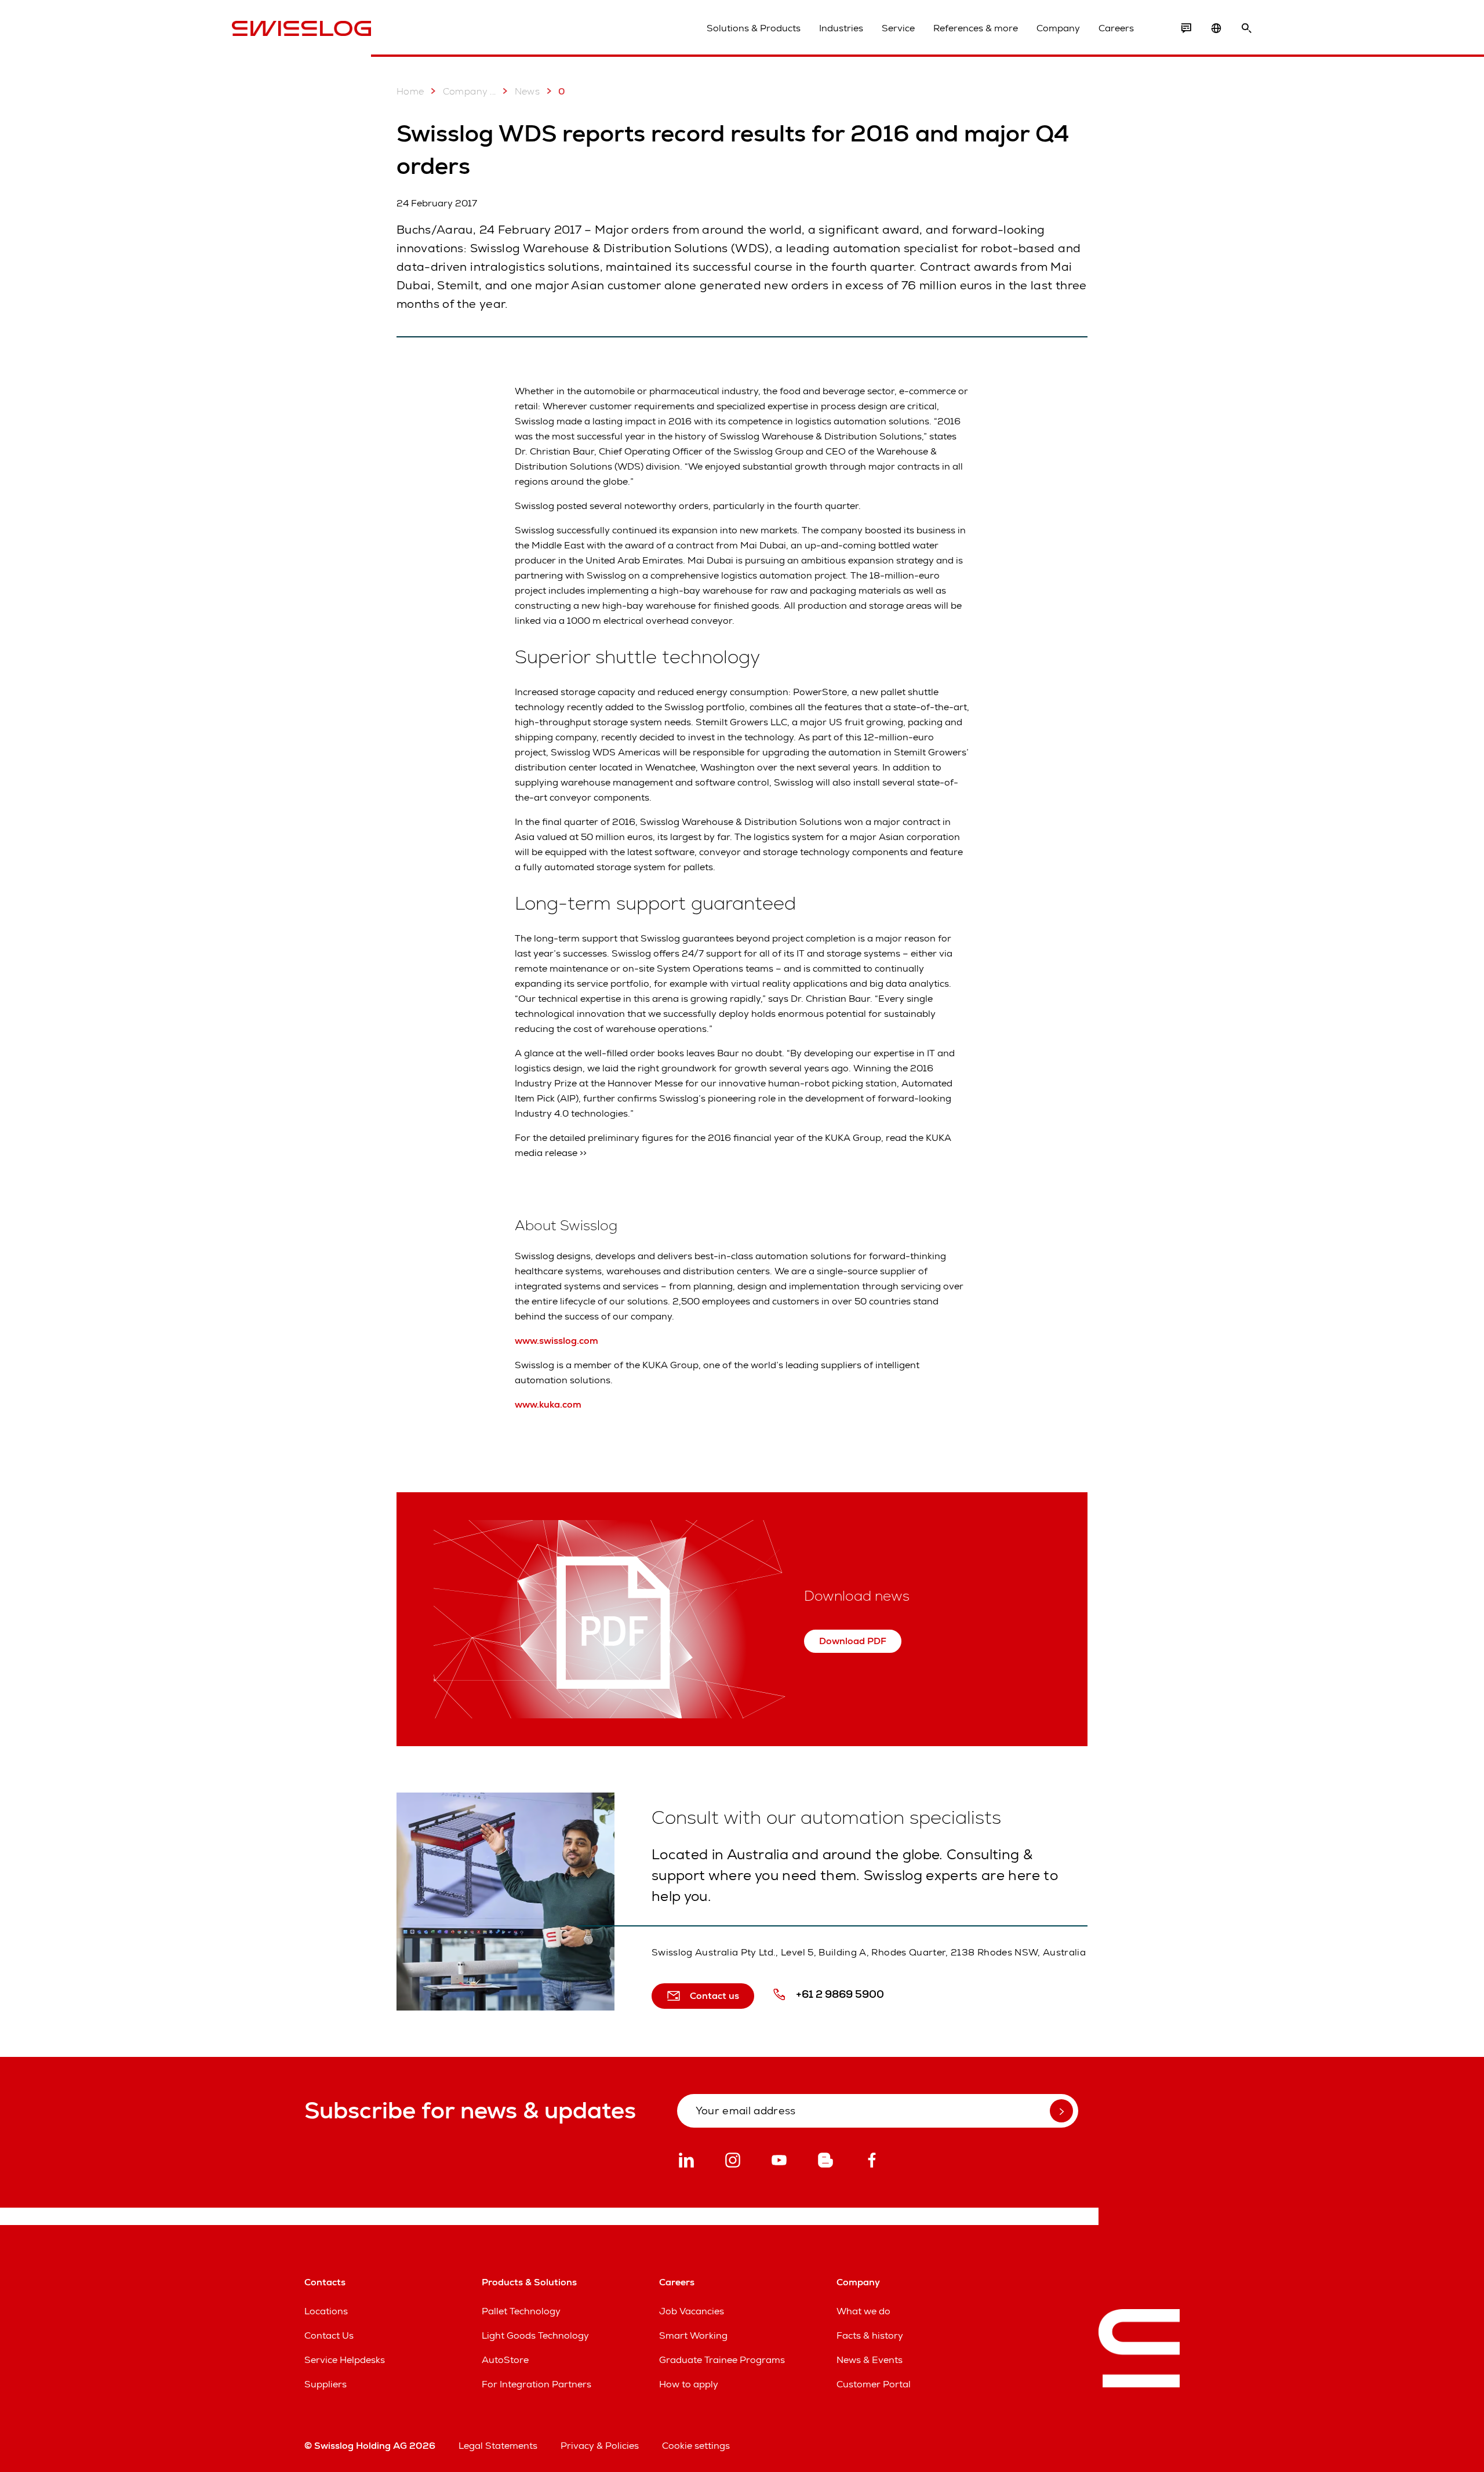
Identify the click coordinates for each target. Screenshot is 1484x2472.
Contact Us (329, 2335)
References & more (976, 28)
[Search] (1246, 28)
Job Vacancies (692, 2311)
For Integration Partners (537, 2384)
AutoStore (505, 2360)
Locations (326, 2311)
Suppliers (325, 2384)
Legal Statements (498, 2446)
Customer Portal (874, 2384)
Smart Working (693, 2335)
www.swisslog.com (556, 1341)
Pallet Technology (521, 2311)
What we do (863, 2311)
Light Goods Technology (535, 2335)
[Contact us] (1186, 28)
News (528, 91)
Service (898, 28)
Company (1058, 28)
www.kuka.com (548, 1404)
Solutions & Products (754, 28)
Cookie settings (696, 2446)
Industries (841, 28)
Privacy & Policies (600, 2446)
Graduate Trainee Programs (722, 2360)
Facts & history (870, 2335)
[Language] (1216, 28)
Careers (1116, 28)
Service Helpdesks (345, 2360)
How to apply (689, 2384)
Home (410, 91)
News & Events (870, 2360)
